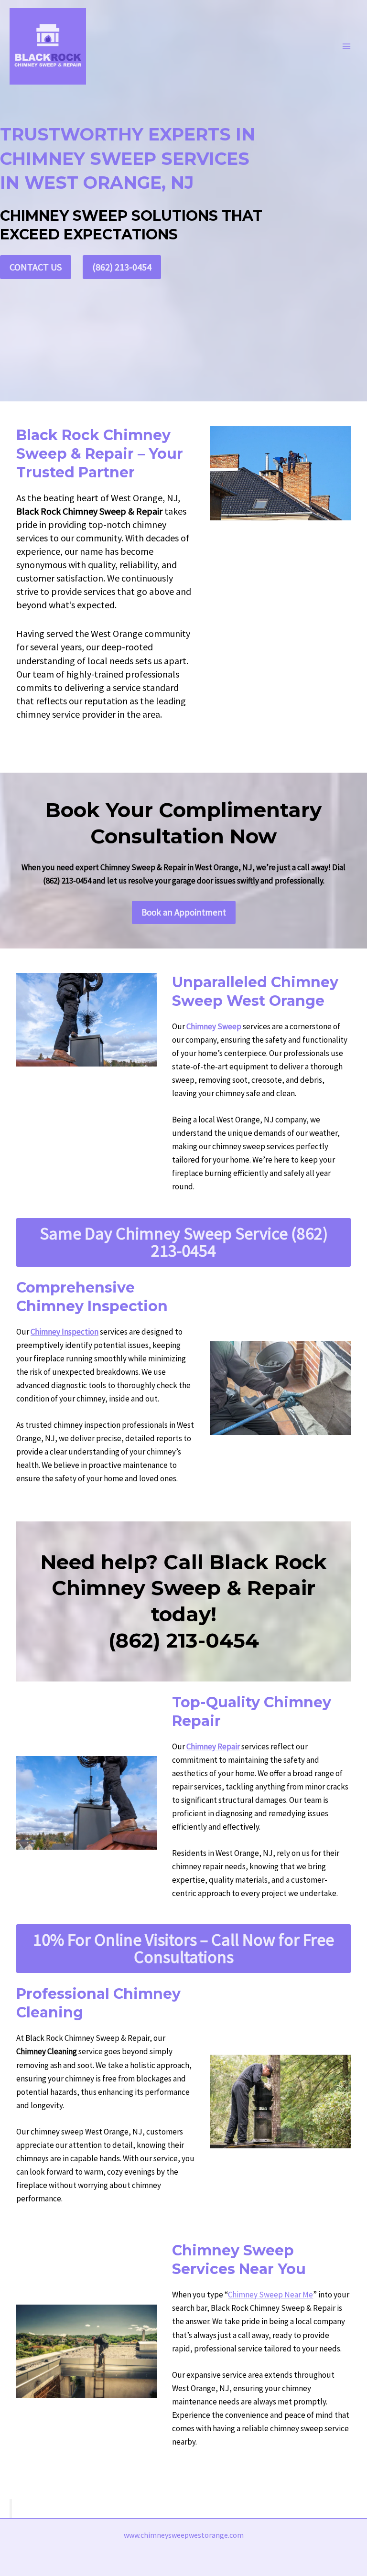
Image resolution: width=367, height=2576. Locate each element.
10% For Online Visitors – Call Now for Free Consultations (183, 1948)
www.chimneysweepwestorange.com (184, 2535)
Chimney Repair (213, 1746)
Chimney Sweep (214, 1026)
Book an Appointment (184, 912)
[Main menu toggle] (347, 46)
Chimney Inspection (65, 1332)
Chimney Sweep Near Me (270, 2295)
